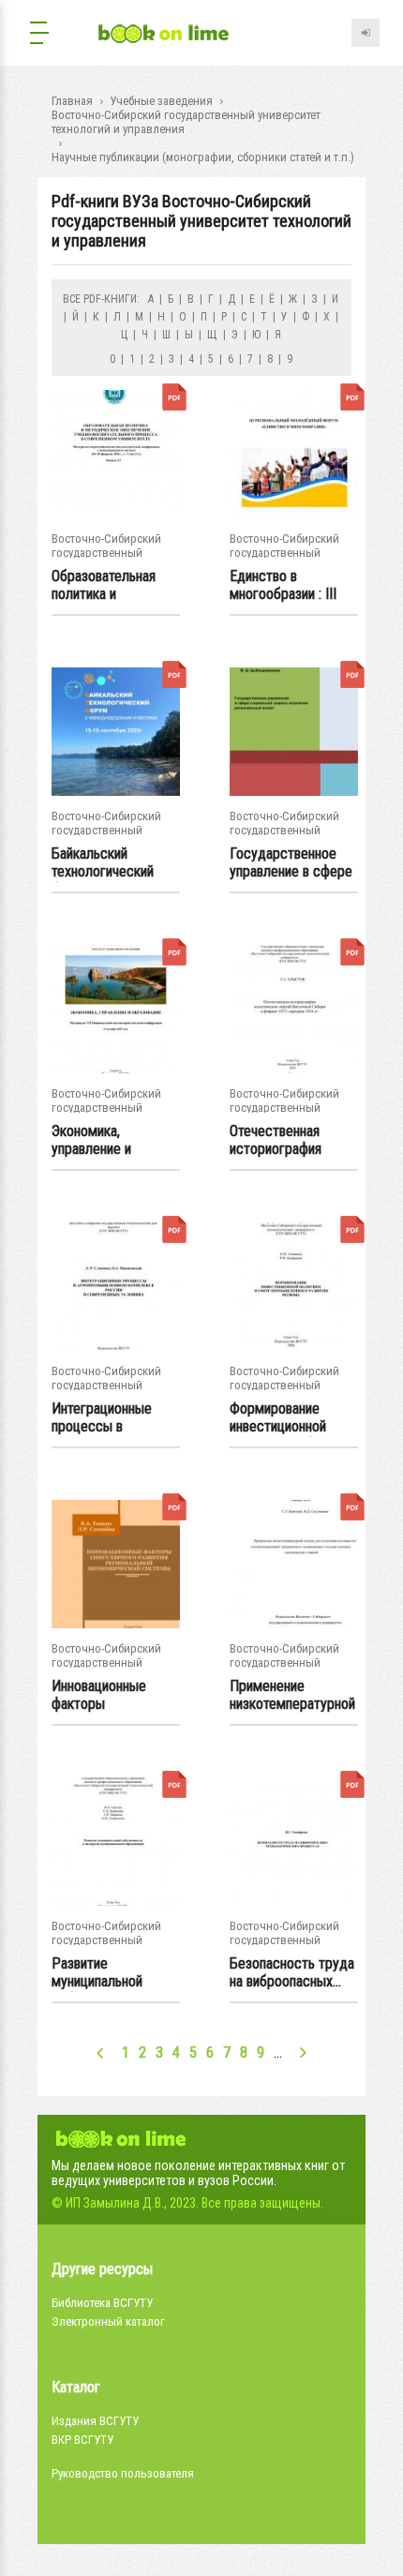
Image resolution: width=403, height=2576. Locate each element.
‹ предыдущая (101, 2052)
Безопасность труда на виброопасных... (292, 1972)
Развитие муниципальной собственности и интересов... (103, 1973)
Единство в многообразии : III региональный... (283, 586)
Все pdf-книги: (101, 299)
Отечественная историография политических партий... (276, 1141)
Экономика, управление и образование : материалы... (93, 1141)
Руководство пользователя (123, 2473)
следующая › (303, 2052)
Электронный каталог (108, 2321)
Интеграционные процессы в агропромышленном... (116, 1418)
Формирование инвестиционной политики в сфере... (288, 1418)
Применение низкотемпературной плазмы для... (292, 1696)
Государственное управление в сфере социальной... (291, 863)
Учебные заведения (161, 101)
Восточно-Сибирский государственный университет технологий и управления (186, 122)
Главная (72, 101)
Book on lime (164, 35)
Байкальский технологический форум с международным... (107, 863)
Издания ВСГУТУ (95, 2421)
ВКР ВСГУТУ (82, 2440)
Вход (366, 33)
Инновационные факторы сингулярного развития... (99, 1696)
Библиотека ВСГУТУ (102, 2303)
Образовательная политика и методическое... (104, 586)
